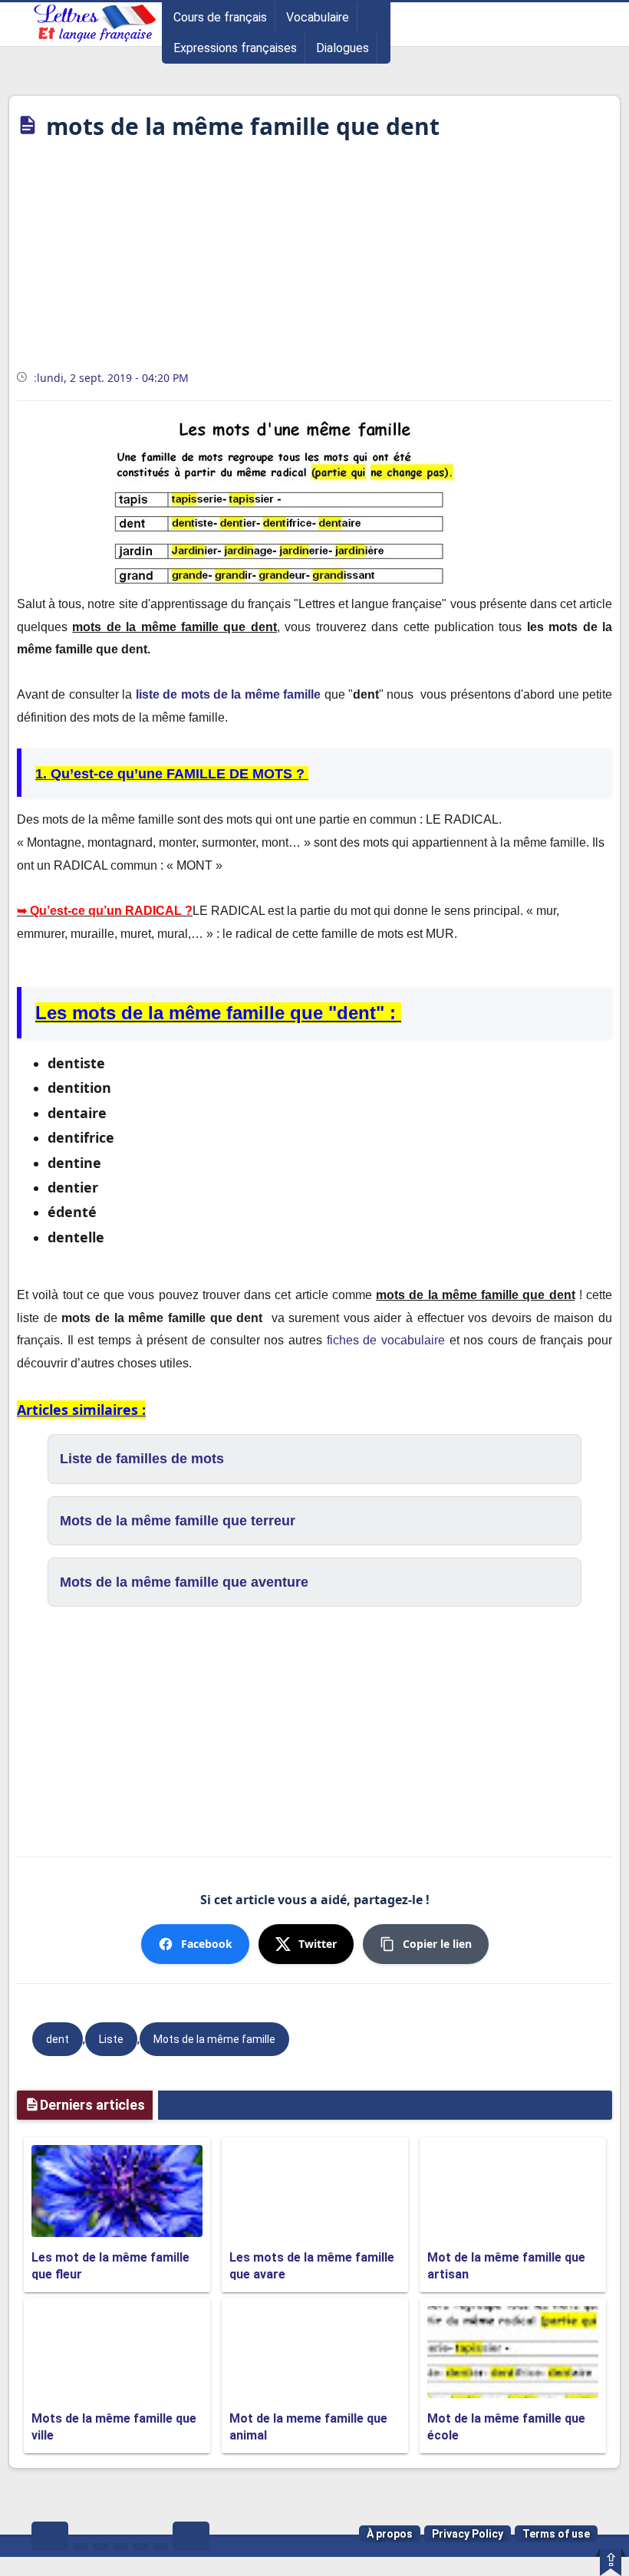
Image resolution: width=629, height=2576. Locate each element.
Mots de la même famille (214, 2039)
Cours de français (220, 17)
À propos (390, 2534)
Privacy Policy (468, 2534)
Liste (111, 2039)
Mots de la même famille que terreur (178, 1521)
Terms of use (556, 2534)
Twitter (318, 1944)
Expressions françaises (235, 48)
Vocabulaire (318, 17)
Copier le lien (437, 1944)
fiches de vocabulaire (386, 1340)
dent (58, 2039)
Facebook (207, 1944)
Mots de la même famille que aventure (184, 1582)
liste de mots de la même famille (229, 694)
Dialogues (342, 48)
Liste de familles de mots (142, 1459)
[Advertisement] (314, 260)
